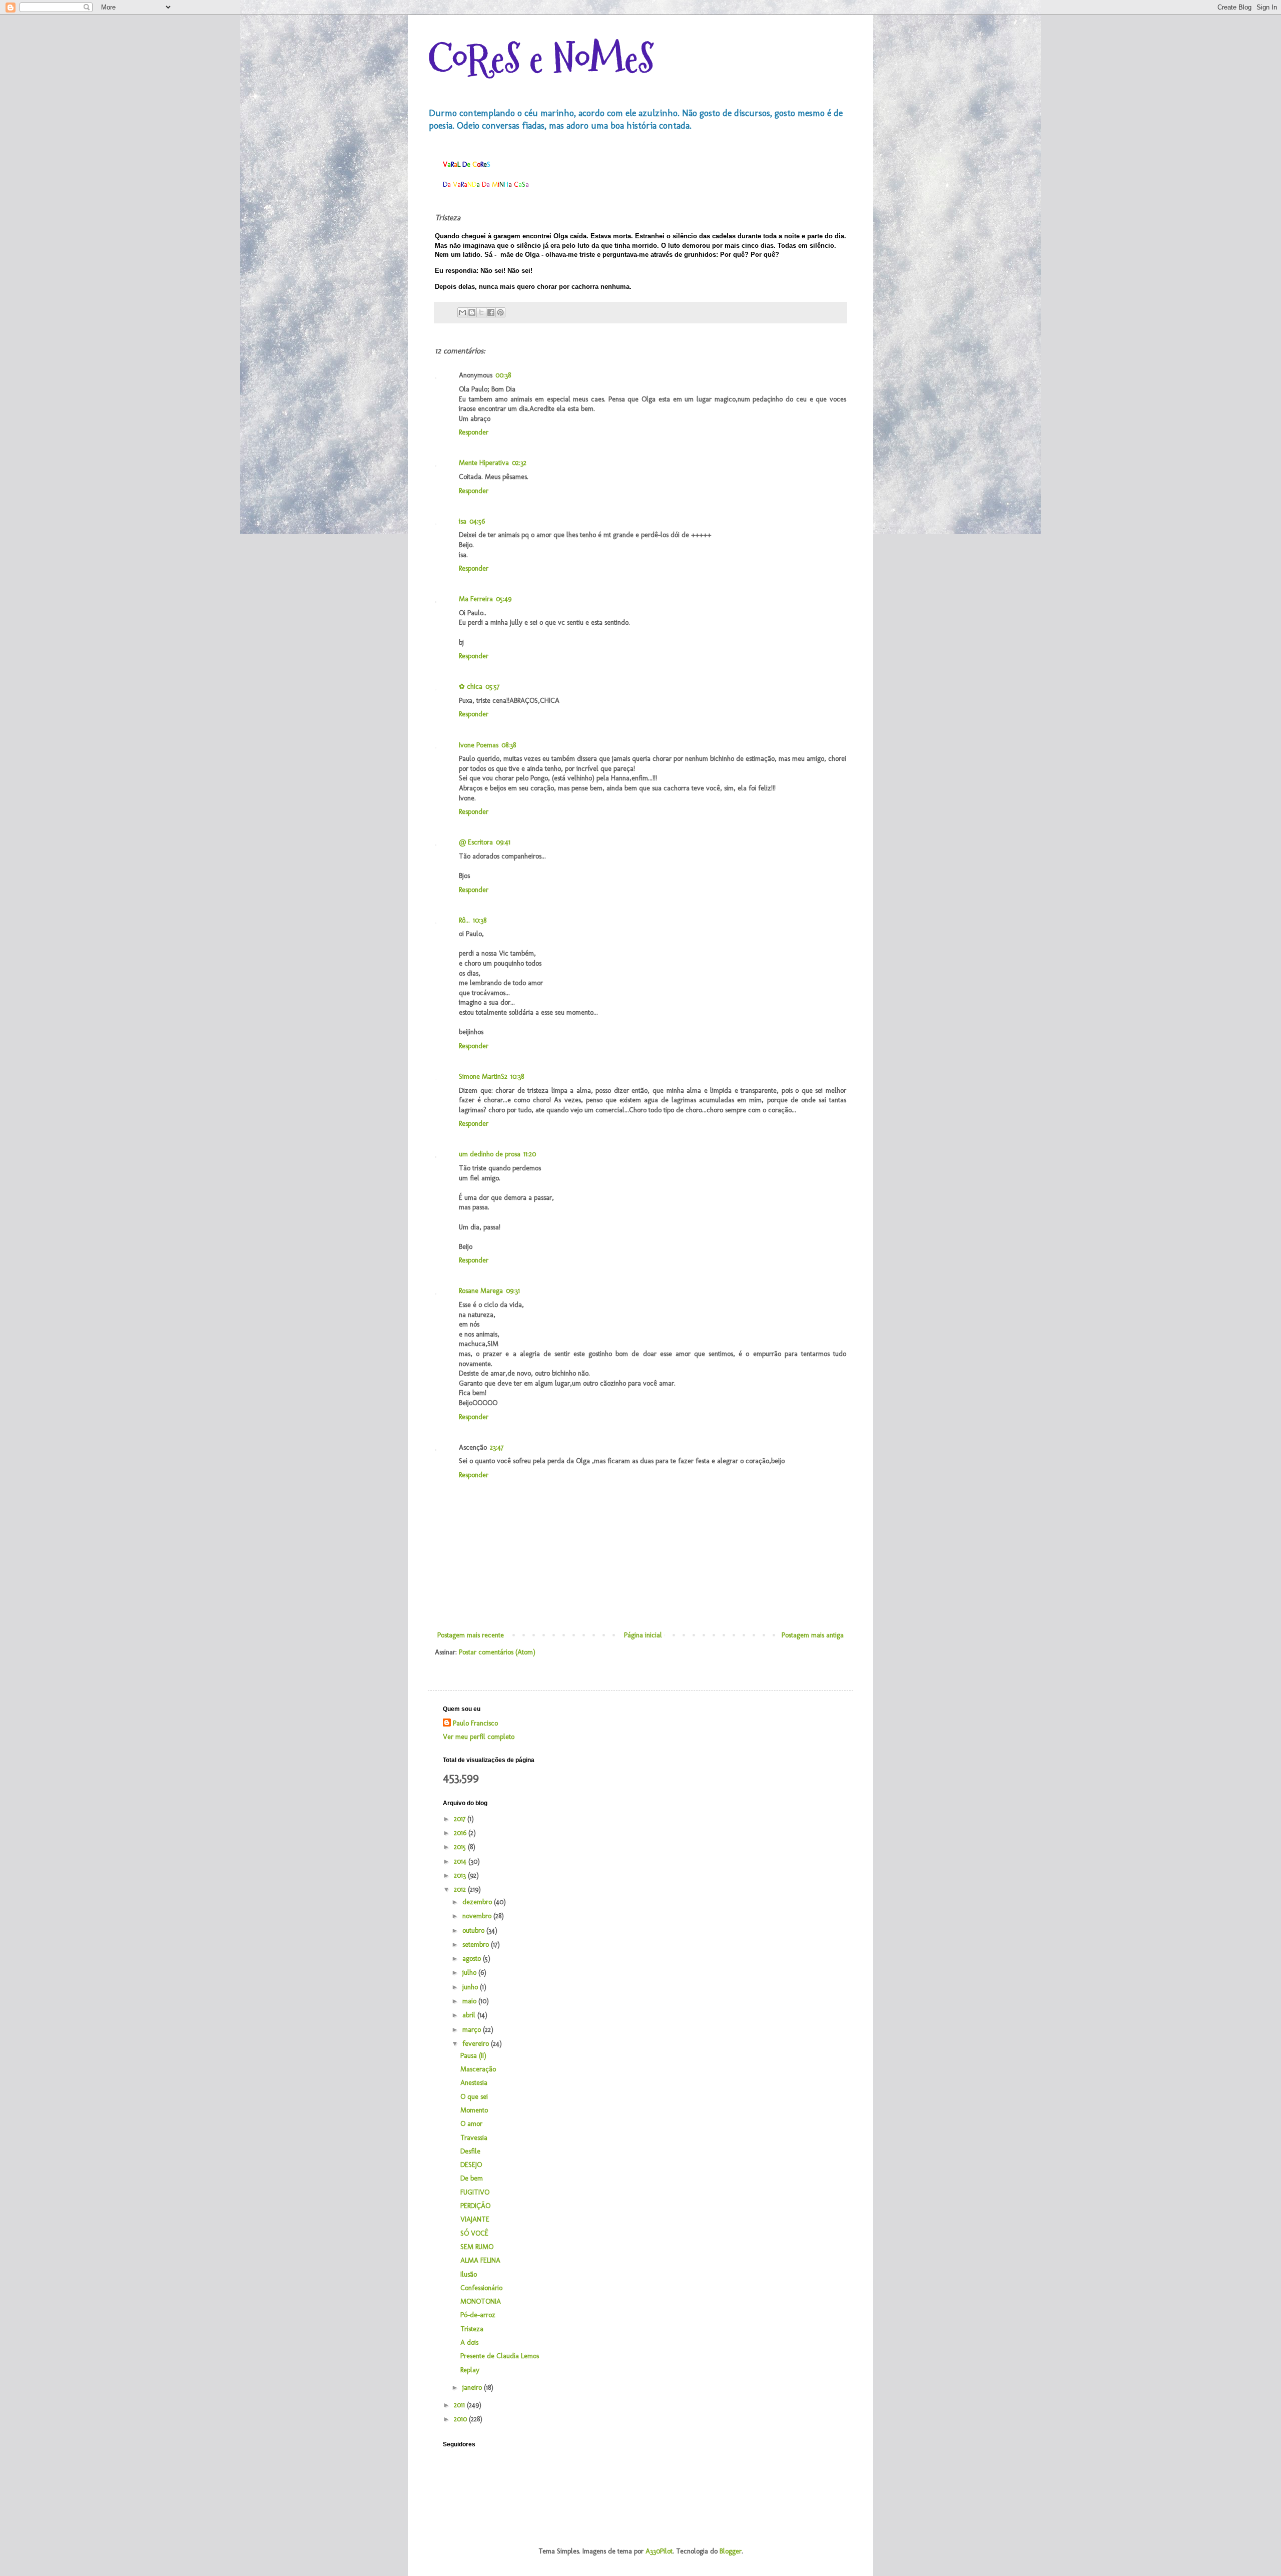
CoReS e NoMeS (541, 59)
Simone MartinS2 (483, 1077)
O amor (471, 2124)
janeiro (473, 2388)
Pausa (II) (473, 2056)
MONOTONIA (481, 2301)
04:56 (477, 521)
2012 (461, 1889)
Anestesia (474, 2083)
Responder (474, 432)
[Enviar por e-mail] (462, 312)
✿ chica (471, 687)
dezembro (478, 1902)
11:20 (530, 1154)
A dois (469, 2342)
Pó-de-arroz (478, 2315)
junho (471, 1987)
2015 (461, 1847)
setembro (477, 1945)
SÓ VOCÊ (474, 2233)
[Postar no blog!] (472, 312)
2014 (461, 1861)
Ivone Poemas (479, 745)
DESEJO (471, 2165)
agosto (473, 1959)
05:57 (492, 687)
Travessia (474, 2138)
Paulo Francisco (475, 1723)
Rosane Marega (481, 1291)
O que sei (474, 2097)
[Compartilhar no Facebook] (491, 312)
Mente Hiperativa (484, 463)
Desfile (470, 2151)
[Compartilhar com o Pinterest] (500, 312)
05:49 (504, 599)
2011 (460, 2405)
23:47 (497, 1447)
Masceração (478, 2069)
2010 (461, 2419)
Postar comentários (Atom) (497, 1652)
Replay (470, 2370)
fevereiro (477, 2044)
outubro (474, 1930)
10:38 (480, 920)
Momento (474, 2110)
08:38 (509, 745)
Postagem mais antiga (813, 1635)
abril (470, 2015)
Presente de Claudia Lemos (500, 2356)
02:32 (519, 463)
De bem (472, 2178)
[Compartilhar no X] (481, 312)
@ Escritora (476, 842)
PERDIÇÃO (475, 2206)
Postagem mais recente (471, 1635)
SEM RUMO (477, 2247)
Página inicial (643, 1635)
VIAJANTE (475, 2219)
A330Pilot (659, 2551)
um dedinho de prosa (490, 1154)
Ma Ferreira (476, 599)
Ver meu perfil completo (479, 1737)
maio (470, 2001)
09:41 (503, 842)
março (473, 2030)
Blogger (731, 2551)
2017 (461, 1819)
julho (470, 1973)
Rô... (464, 920)
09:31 (513, 1291)
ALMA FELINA (480, 2260)
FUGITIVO (475, 2192)
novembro (478, 1916)
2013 (461, 1875)
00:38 (503, 375)
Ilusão (469, 2274)
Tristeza (472, 2329)
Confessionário (481, 2288)
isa (463, 521)
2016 (461, 1833)
